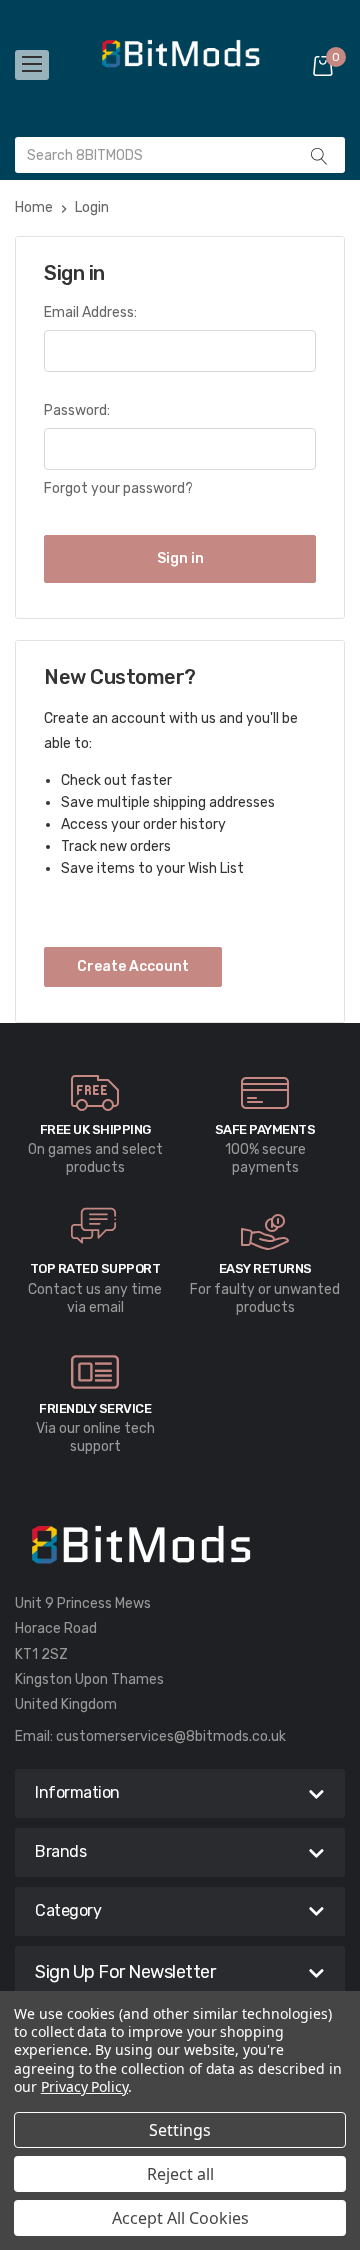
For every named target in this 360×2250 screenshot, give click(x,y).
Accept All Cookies (180, 2218)
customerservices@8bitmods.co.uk (171, 1736)
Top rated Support (95, 1268)
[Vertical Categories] (32, 65)
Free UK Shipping (95, 1129)
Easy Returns (265, 1268)
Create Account (133, 966)
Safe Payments (265, 1129)
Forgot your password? (118, 488)
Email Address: (90, 312)
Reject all (180, 2174)
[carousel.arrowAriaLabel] (95, 1093)
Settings (180, 2130)
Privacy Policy (84, 2086)
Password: (77, 410)
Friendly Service (95, 1408)
